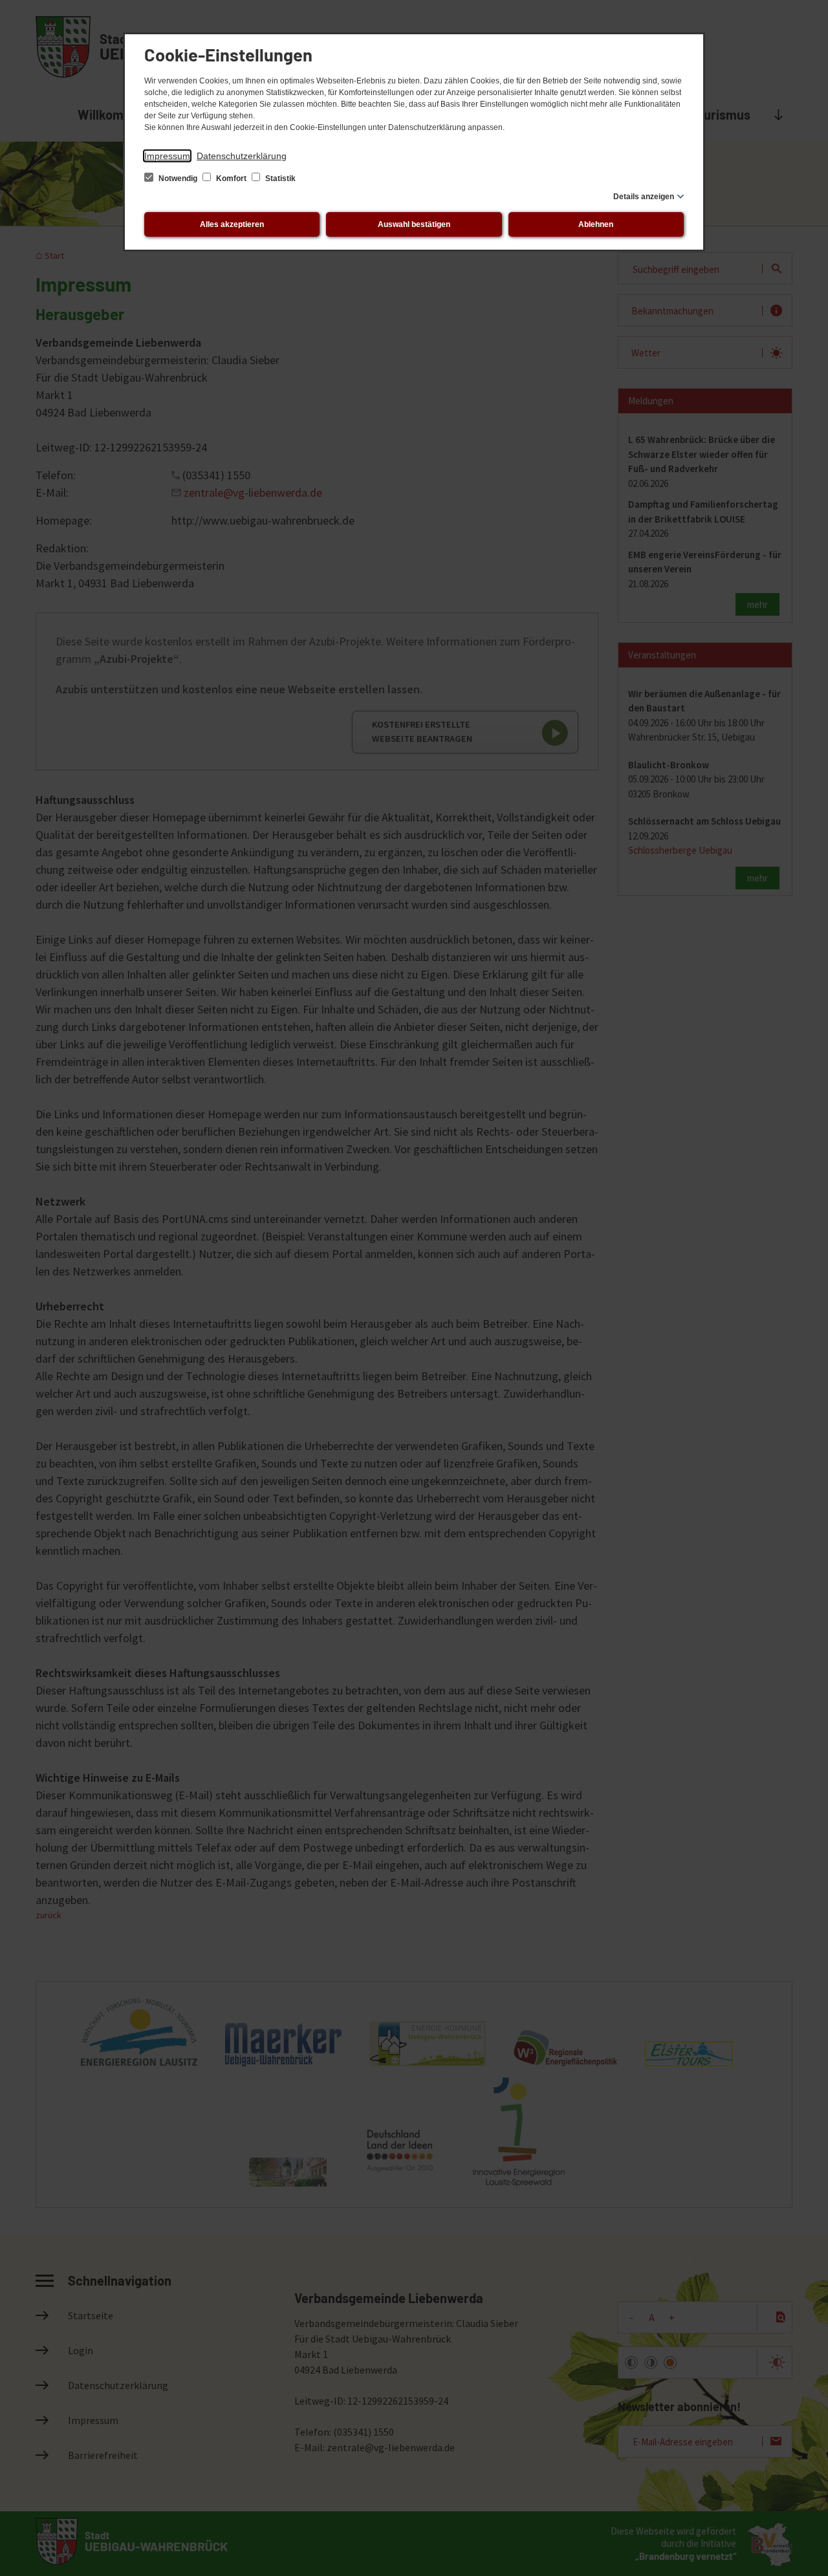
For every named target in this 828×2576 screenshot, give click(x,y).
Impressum (167, 156)
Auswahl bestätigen (414, 224)
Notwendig (178, 179)
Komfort (231, 179)
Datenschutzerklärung (242, 156)
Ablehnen (596, 224)
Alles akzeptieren (232, 224)
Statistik (279, 179)
